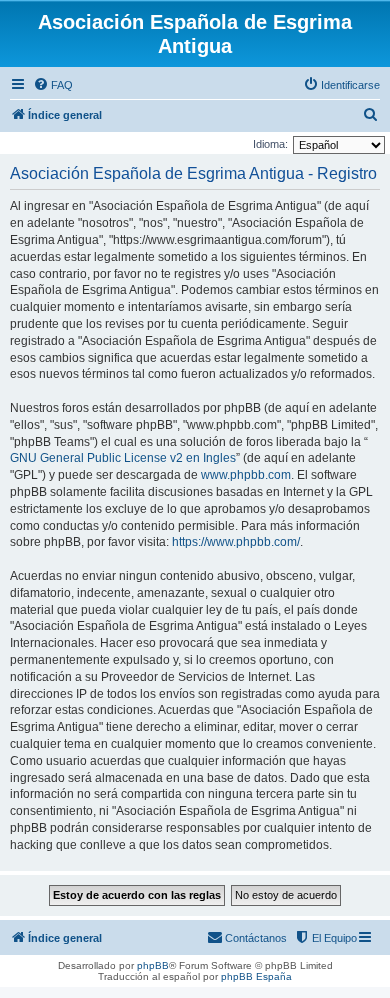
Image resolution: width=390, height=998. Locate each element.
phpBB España (256, 976)
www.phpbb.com (246, 475)
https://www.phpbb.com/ (236, 542)
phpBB (153, 965)
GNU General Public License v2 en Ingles (123, 458)
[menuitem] (53, 85)
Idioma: (270, 144)
